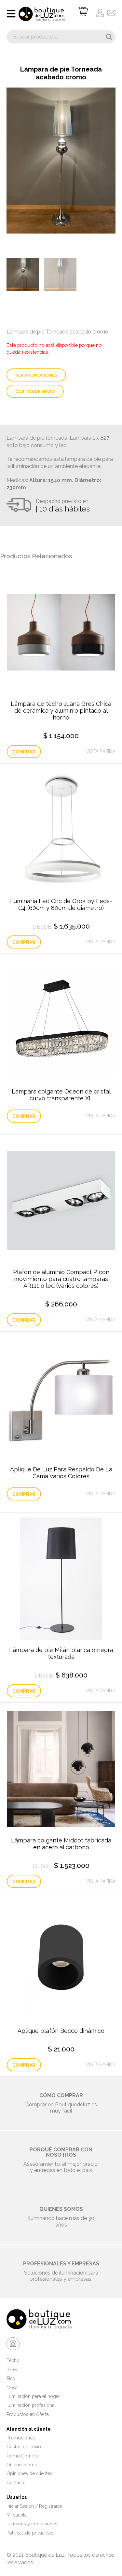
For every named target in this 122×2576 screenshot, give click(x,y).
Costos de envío (35, 391)
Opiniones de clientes (29, 2473)
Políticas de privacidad (30, 2533)
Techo (13, 2360)
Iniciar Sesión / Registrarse (34, 2506)
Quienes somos (23, 2465)
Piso (11, 2378)
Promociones (21, 2438)
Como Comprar (23, 2456)
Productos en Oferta (28, 2414)
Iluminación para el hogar (33, 2396)
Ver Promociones (36, 375)
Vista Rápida (101, 751)
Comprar (24, 752)
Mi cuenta (17, 2515)
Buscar (109, 37)
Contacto (16, 2483)
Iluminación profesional (31, 2405)
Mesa (12, 2388)
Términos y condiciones (32, 2524)
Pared (13, 2370)
